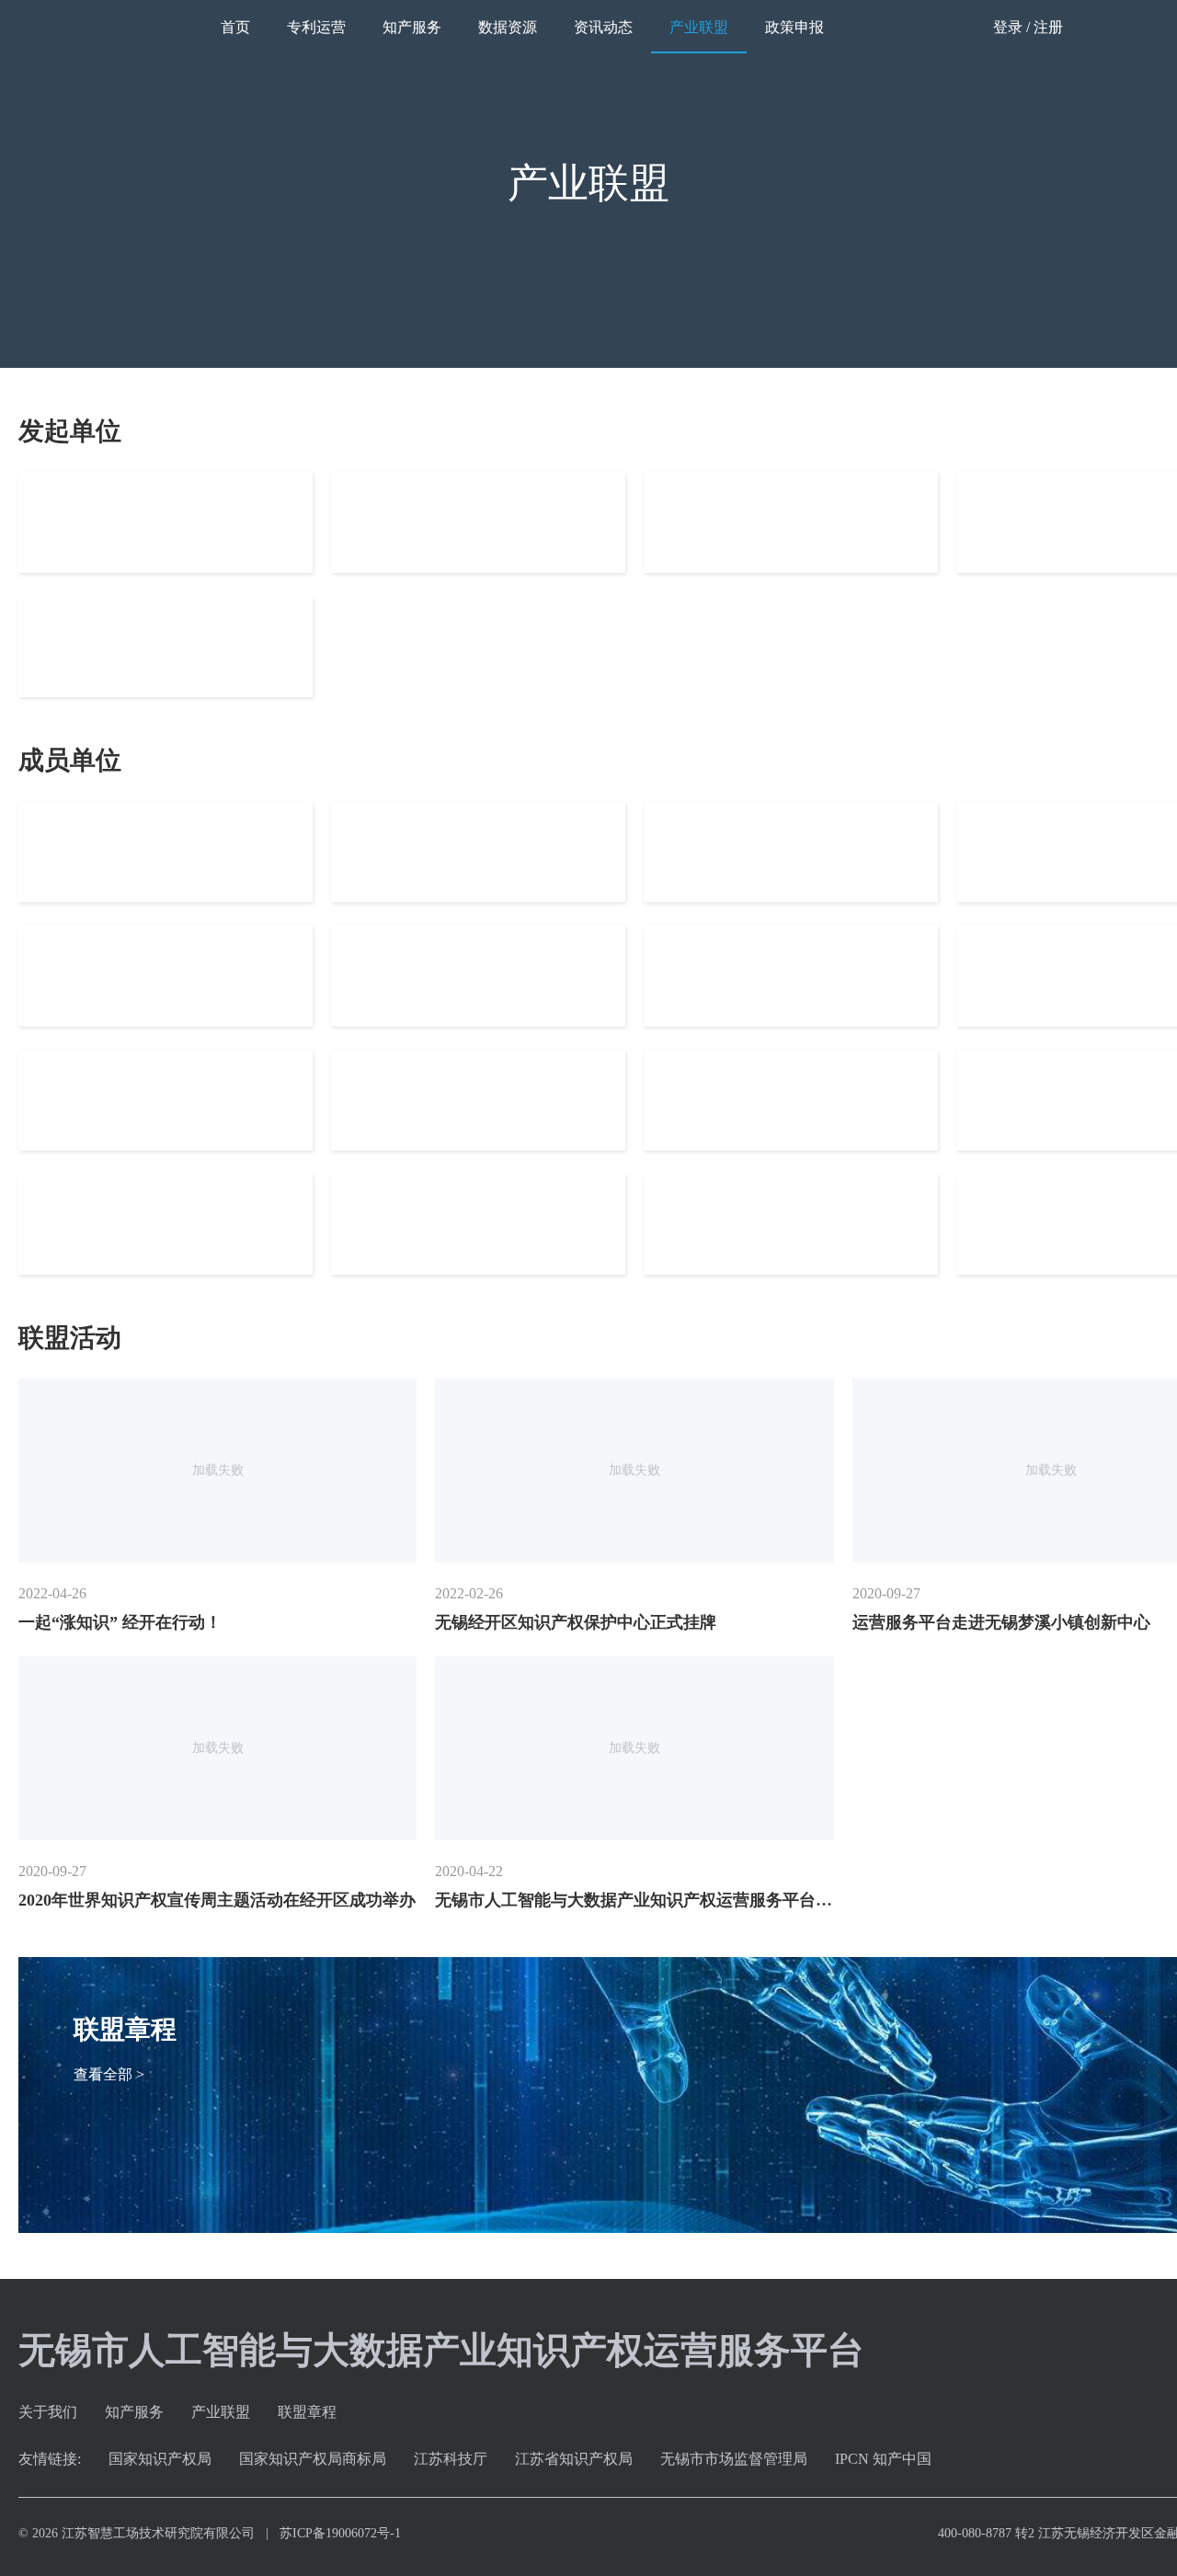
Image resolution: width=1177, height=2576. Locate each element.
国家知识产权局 (160, 2459)
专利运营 (316, 27)
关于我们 (48, 2412)
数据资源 (508, 27)
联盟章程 (307, 2412)
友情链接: (50, 2459)
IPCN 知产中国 (883, 2459)
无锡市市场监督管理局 (734, 2459)
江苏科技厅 (451, 2459)
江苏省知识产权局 (574, 2459)
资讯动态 (603, 27)
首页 (235, 27)
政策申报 (794, 27)
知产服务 (412, 27)
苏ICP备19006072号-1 (340, 2533)
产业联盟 (699, 27)
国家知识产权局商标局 (313, 2459)
